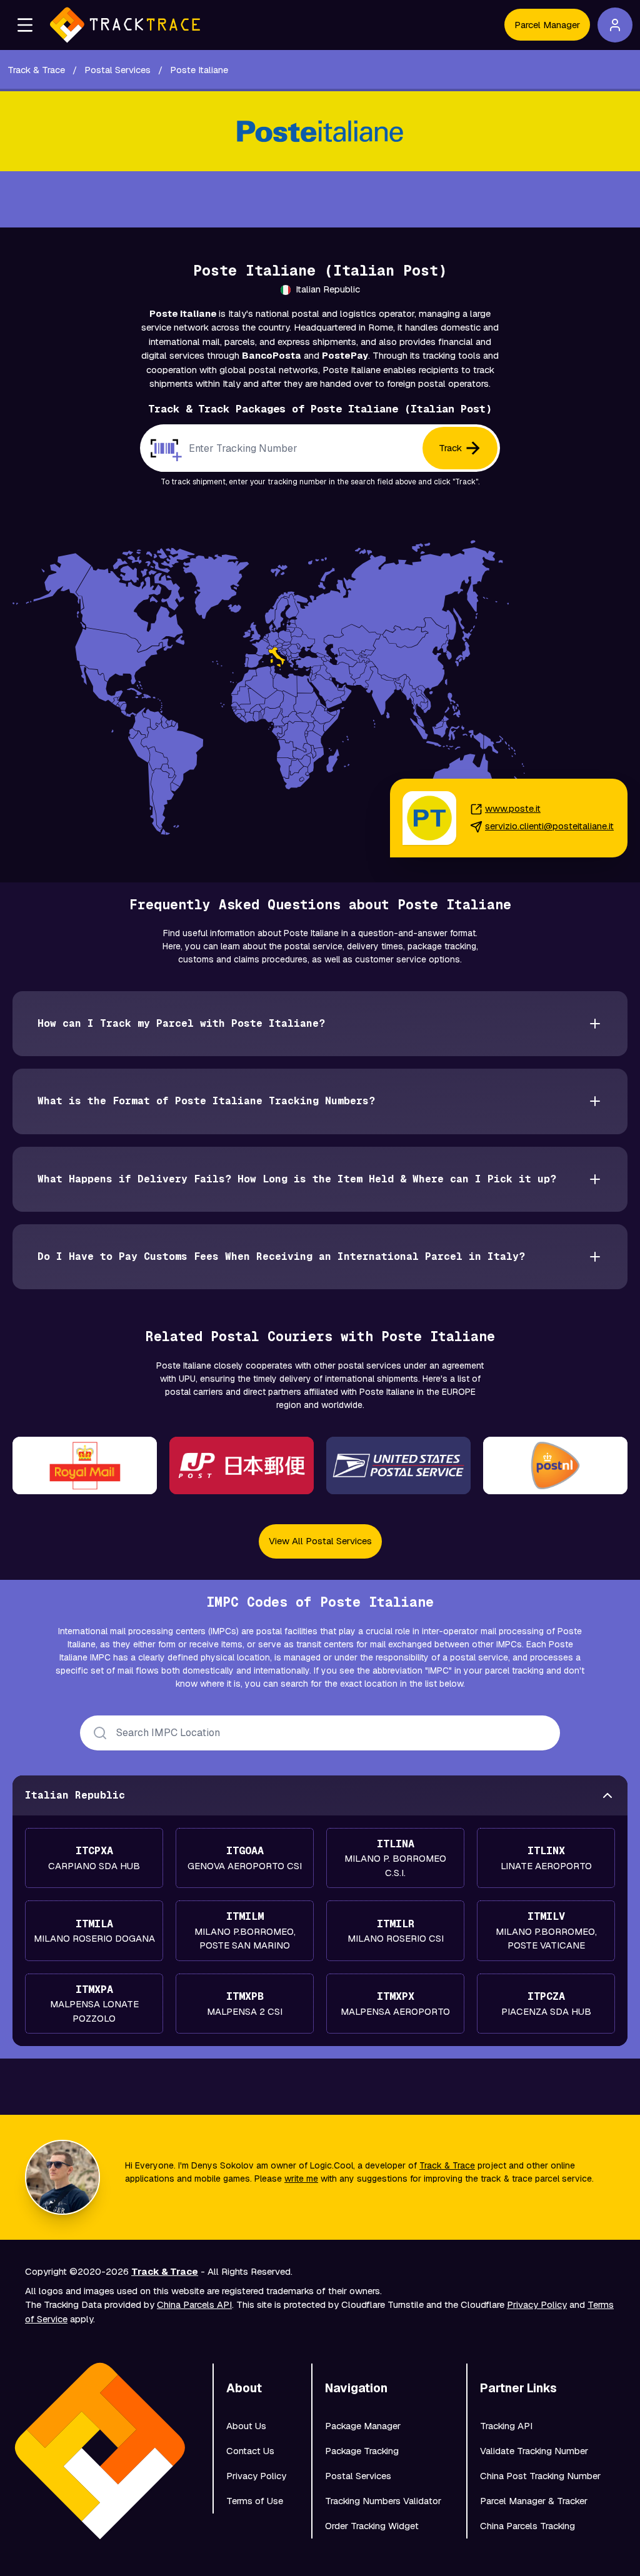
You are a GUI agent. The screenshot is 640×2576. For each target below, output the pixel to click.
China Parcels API (194, 2304)
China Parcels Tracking (527, 2526)
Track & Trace (447, 2165)
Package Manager (363, 2426)
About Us (246, 2426)
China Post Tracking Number (540, 2476)
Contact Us (250, 2451)
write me (301, 2179)
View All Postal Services (320, 1541)
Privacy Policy (537, 2304)
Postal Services (358, 2476)
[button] (25, 25)
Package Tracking (362, 2451)
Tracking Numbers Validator (383, 2501)
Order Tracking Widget (372, 2526)
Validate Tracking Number (534, 2451)
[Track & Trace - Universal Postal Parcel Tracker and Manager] (125, 25)
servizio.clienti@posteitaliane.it (549, 826)
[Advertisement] (320, 199)
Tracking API (506, 2426)
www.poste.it (513, 808)
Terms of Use (255, 2501)
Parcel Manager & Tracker (534, 2501)
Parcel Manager (547, 25)
